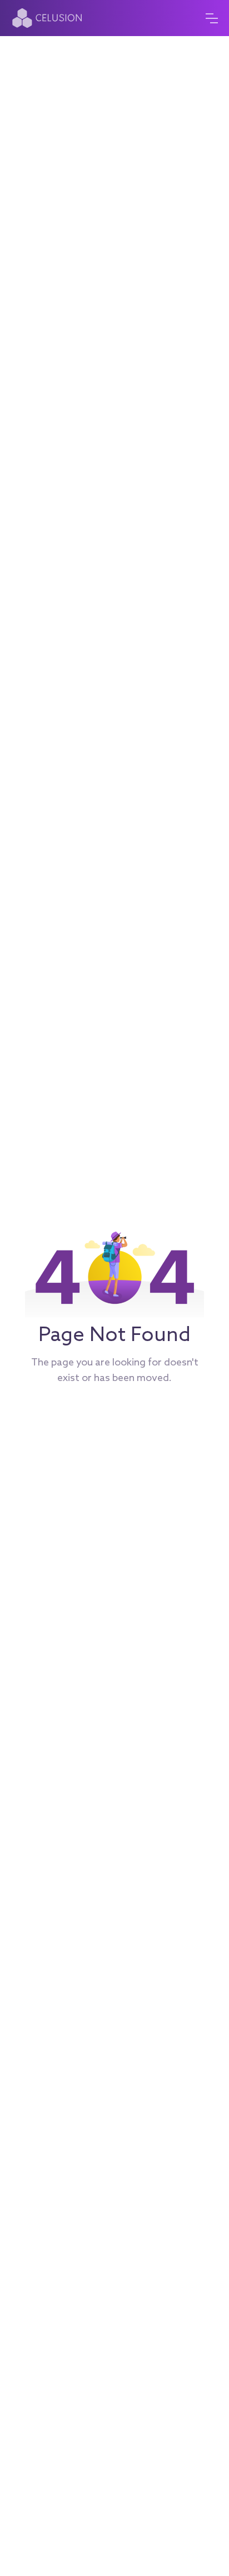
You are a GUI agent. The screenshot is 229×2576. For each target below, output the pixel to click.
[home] (56, 18)
